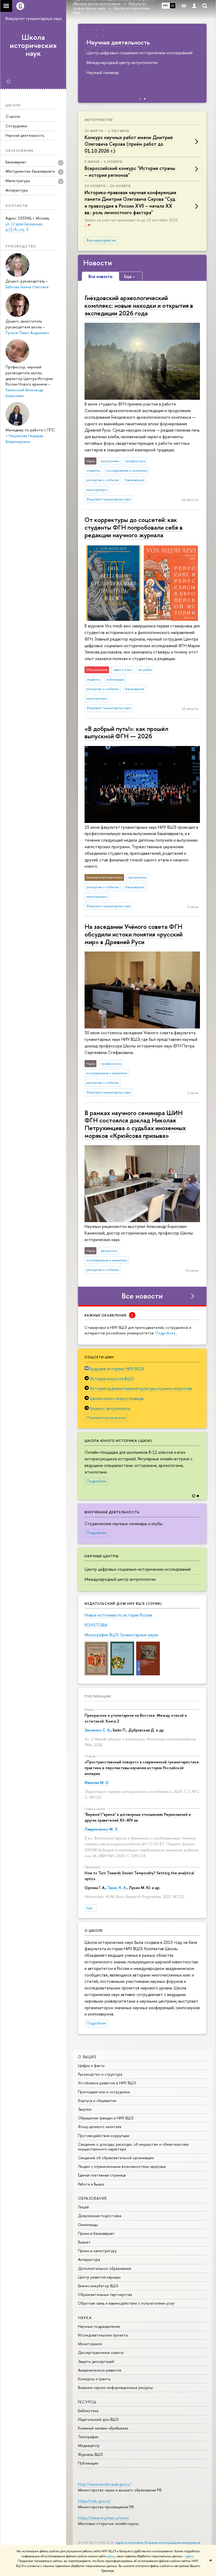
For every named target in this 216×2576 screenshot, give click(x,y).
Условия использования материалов (172, 2543)
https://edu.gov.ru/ (94, 2501)
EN (173, 6)
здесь (111, 2556)
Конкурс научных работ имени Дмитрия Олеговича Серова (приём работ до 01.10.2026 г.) (129, 144)
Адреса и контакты (129, 2543)
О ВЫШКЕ (87, 2057)
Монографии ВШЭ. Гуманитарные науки (121, 1635)
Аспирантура (17, 190)
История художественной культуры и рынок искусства (141, 1388)
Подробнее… (167, 1333)
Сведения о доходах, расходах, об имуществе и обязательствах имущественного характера (133, 2147)
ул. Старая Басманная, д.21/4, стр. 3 (24, 227)
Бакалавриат (16, 162)
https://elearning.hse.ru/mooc (103, 2518)
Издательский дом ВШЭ (98, 2419)
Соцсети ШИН (99, 1357)
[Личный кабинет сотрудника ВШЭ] (194, 6)
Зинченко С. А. (98, 1730)
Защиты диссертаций (96, 2361)
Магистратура (18, 181)
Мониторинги (90, 2344)
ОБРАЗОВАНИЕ (92, 2198)
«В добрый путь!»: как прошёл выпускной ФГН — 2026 (126, 732)
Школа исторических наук (33, 45)
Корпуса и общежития (97, 2101)
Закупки (85, 2109)
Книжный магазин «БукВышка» (103, 2428)
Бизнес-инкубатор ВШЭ (98, 2286)
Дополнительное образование (105, 2268)
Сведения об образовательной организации (116, 2158)
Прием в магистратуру (97, 2251)
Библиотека (88, 2411)
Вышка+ (84, 2242)
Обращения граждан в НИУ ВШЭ (106, 2118)
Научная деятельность (25, 135)
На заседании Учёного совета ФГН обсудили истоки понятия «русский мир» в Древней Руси (134, 934)
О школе (13, 116)
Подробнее (96, 1481)
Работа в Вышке (91, 2184)
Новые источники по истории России (118, 1615)
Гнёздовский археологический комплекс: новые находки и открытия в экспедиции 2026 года (139, 305)
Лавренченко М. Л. (101, 1829)
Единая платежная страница (102, 2175)
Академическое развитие (100, 2370)
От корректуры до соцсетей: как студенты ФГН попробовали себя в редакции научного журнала (134, 527)
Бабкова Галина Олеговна (27, 287)
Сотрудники (16, 126)
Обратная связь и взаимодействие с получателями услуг (126, 2303)
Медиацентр (89, 2445)
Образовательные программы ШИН (137, 42)
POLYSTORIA (96, 1625)
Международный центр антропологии (120, 1579)
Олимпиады (88, 2225)
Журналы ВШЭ (90, 2454)
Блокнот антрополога (110, 1408)
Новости (98, 263)
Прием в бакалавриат (96, 2233)
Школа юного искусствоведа (117, 1398)
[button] (202, 1462)
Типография (88, 2437)
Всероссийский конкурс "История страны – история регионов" (130, 172)
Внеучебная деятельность (112, 1512)
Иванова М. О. (97, 1782)
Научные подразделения (99, 2326)
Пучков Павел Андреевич (27, 333)
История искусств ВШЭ (112, 1379)
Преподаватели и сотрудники (104, 2092)
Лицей (83, 2207)
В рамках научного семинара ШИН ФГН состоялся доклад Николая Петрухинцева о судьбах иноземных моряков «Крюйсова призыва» (135, 1124)
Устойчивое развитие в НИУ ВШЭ (107, 2083)
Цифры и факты (91, 2065)
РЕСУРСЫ (87, 2402)
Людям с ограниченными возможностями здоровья (122, 2166)
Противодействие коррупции (104, 2136)
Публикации (98, 1696)
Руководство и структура (100, 2074)
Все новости (142, 1296)
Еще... (91, 1908)
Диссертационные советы (101, 2352)
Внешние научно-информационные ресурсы (115, 2387)
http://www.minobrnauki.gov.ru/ (105, 2484)
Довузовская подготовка (100, 2216)
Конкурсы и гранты (94, 2379)
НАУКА (85, 2318)
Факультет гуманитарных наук (33, 18)
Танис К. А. (117, 1888)
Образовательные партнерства (105, 2294)
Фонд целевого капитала (100, 2127)
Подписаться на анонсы (106, 1418)
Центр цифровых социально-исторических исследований (138, 1569)
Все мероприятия (101, 240)
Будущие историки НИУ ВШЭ (117, 1369)
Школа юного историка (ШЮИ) (118, 1441)
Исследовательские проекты (103, 2335)
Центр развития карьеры (99, 2277)
